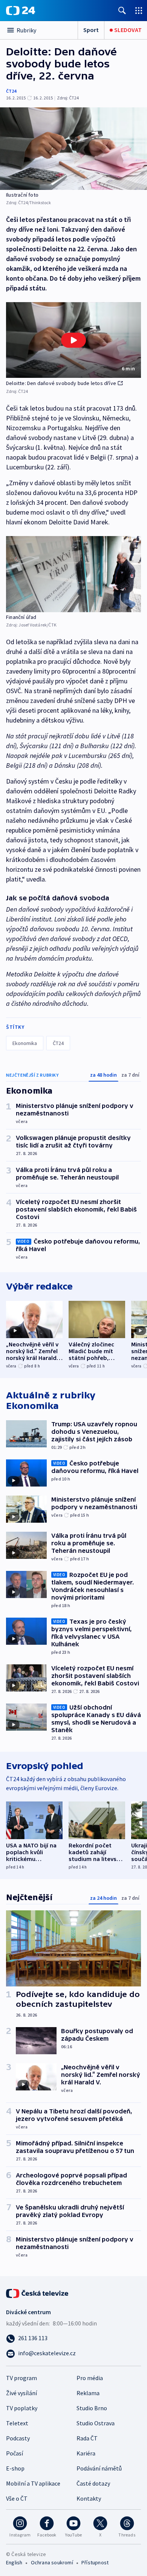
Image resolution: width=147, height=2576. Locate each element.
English (14, 2562)
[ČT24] (21, 11)
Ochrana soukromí (52, 2562)
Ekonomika (25, 1043)
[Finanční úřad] (73, 574)
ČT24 (11, 91)
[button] (73, 340)
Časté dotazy (93, 2483)
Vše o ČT (17, 2498)
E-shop (15, 2468)
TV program (21, 2378)
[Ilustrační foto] (73, 149)
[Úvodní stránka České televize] (38, 2293)
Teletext (17, 2423)
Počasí (15, 2453)
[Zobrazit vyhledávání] (122, 10)
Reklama (88, 2393)
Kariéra (86, 2453)
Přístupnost (95, 2562)
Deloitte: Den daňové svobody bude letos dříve (61, 383)
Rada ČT (87, 2438)
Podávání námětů (99, 2468)
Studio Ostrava (96, 2423)
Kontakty (89, 2498)
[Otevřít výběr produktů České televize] (139, 10)
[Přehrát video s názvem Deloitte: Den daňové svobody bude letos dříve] (73, 340)
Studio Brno (92, 2408)
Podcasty (18, 2438)
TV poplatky (22, 2408)
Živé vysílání (21, 2393)
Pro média (90, 2378)
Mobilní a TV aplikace (33, 2483)
